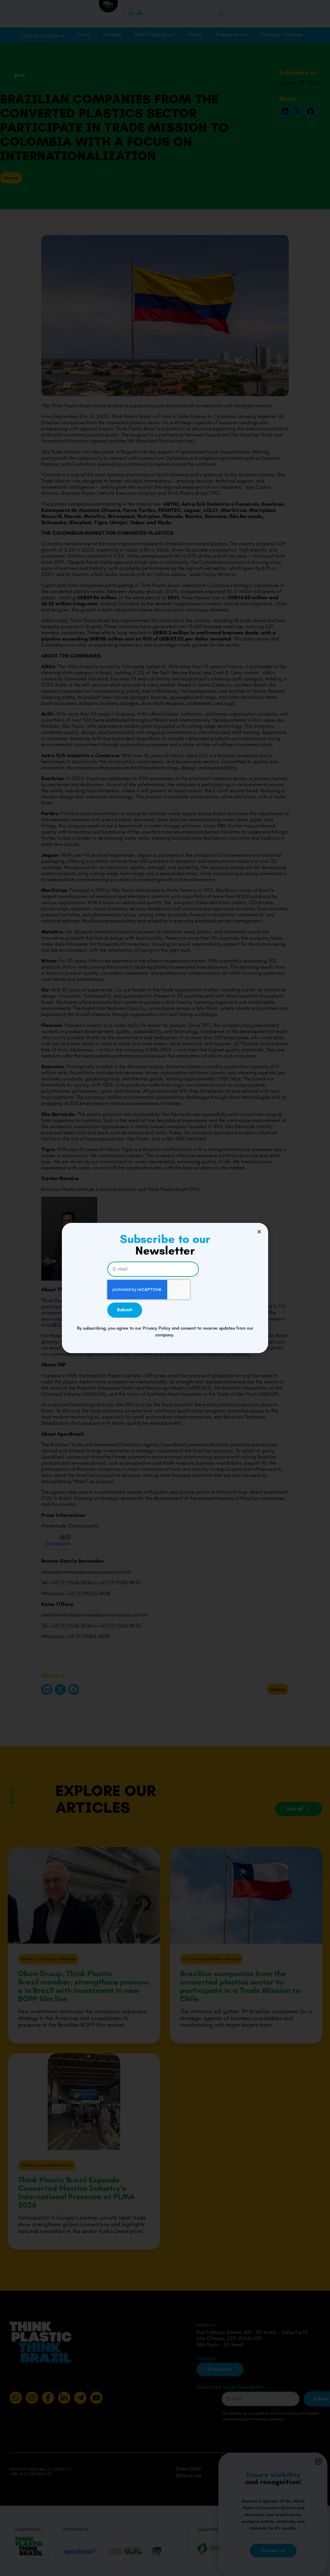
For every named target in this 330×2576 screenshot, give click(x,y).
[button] (259, 1232)
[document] (165, 1288)
